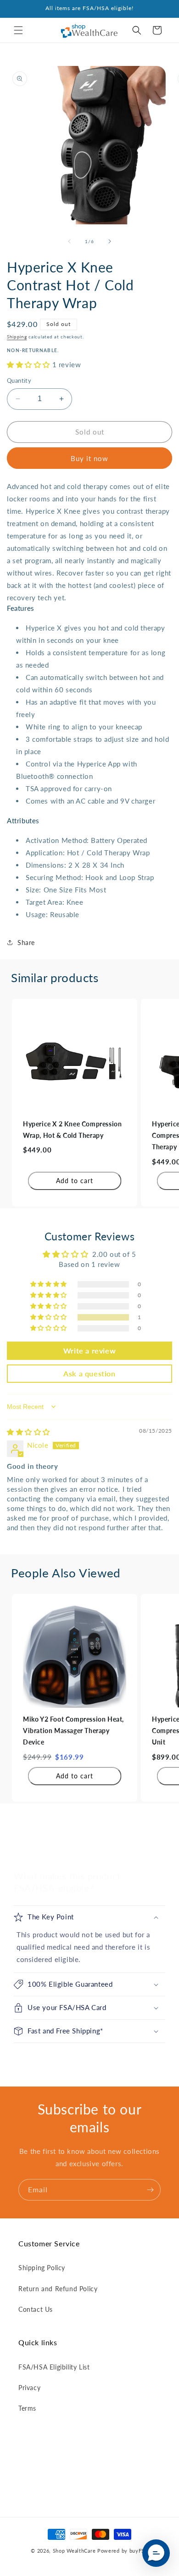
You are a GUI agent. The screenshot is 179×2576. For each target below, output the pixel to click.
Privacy (29, 2388)
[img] (28, 1432)
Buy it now (89, 458)
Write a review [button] (89, 1350)
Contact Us (36, 2309)
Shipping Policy (42, 2268)
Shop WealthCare (74, 2551)
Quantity (19, 380)
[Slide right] (110, 241)
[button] (18, 30)
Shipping (17, 337)
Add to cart (75, 1181)
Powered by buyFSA (123, 2551)
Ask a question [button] (89, 1373)
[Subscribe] (150, 2190)
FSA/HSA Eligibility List (54, 2367)
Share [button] (26, 943)
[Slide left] (69, 241)
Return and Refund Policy (58, 2289)
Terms (27, 2408)
